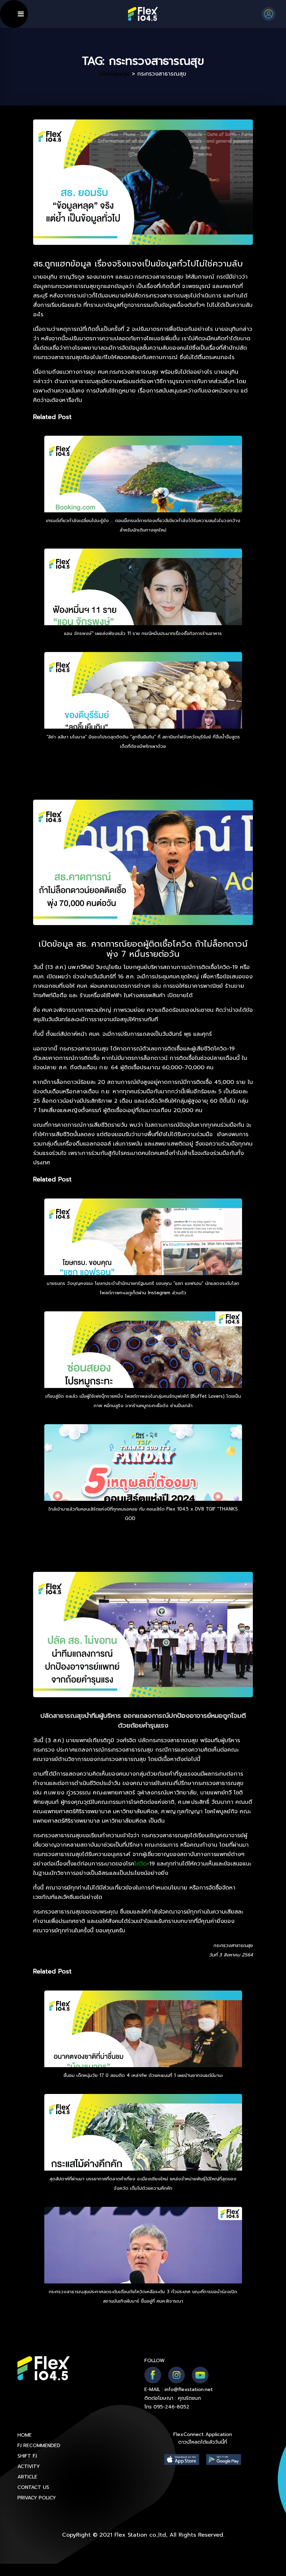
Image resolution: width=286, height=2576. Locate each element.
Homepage (115, 74)
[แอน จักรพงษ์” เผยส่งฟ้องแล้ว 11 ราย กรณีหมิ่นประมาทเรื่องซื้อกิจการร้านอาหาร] (143, 606)
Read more (149, 1518)
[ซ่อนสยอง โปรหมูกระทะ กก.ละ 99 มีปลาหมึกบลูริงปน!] (143, 1369)
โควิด (141, 1864)
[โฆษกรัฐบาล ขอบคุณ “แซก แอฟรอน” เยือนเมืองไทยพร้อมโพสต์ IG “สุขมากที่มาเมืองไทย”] (143, 1256)
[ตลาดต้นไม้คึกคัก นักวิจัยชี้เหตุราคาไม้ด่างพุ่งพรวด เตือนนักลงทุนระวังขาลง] (143, 2151)
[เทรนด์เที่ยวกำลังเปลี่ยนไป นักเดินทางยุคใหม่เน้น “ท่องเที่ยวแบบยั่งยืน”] (143, 493)
